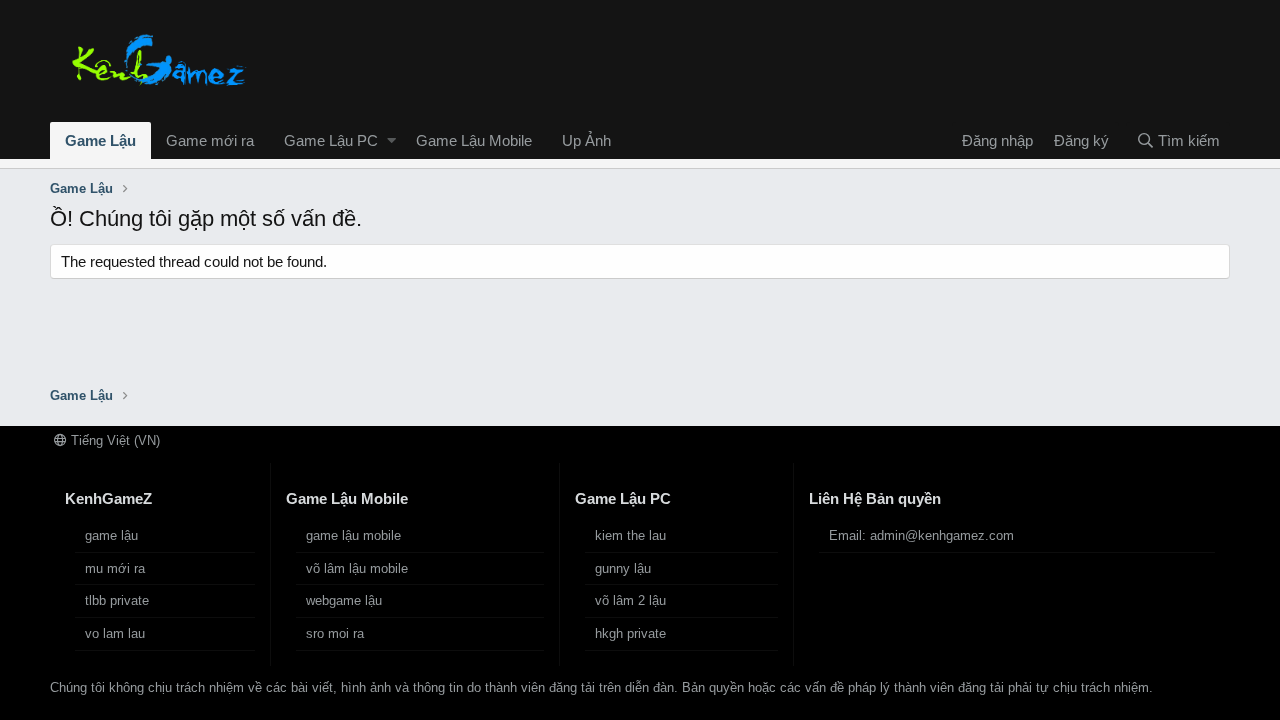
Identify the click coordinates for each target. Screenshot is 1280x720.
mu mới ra (115, 568)
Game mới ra (210, 140)
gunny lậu (623, 568)
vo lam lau (115, 633)
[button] (391, 140)
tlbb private (117, 600)
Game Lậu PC (331, 140)
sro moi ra (335, 633)
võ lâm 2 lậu (630, 600)
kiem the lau (630, 535)
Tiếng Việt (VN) (113, 440)
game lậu (111, 535)
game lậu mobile (353, 535)
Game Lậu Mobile (474, 140)
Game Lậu (100, 140)
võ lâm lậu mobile (357, 568)
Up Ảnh (586, 140)
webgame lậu (344, 600)
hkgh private (630, 633)
